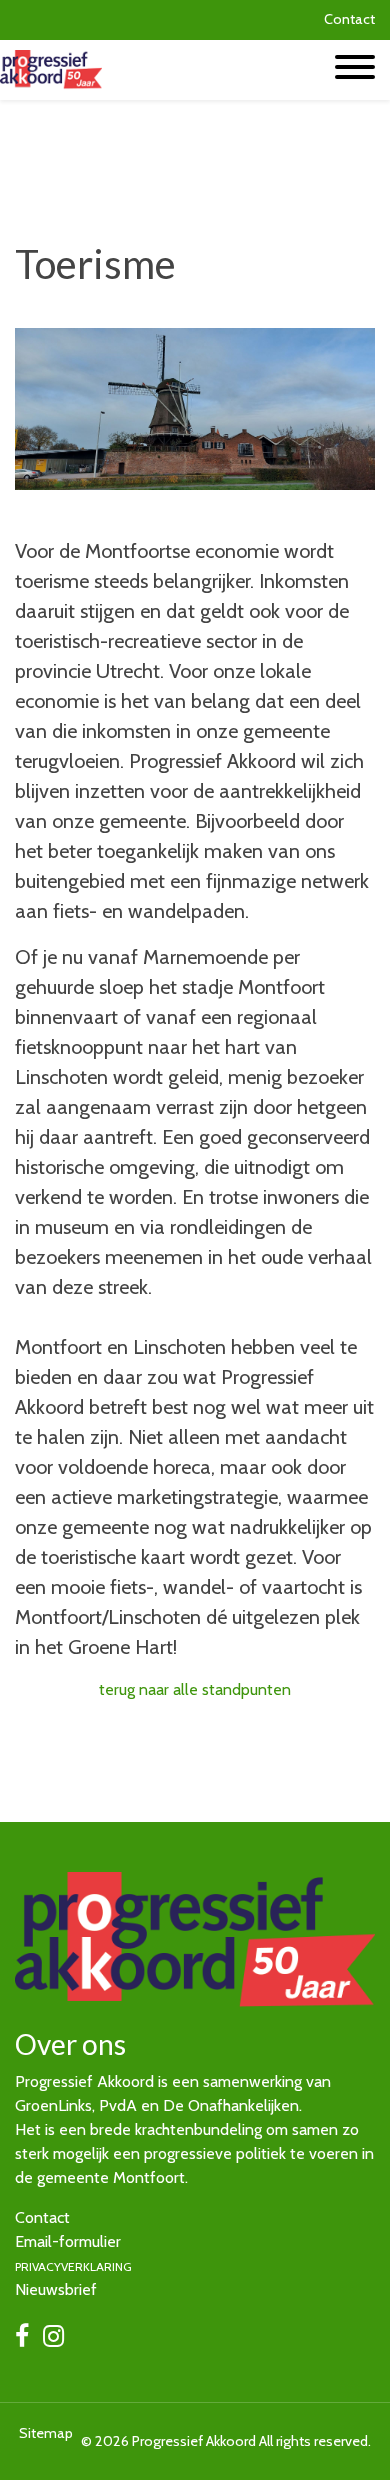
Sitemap (46, 2433)
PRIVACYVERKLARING (73, 2266)
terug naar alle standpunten (195, 1689)
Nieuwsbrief (56, 2289)
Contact (349, 19)
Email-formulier (68, 2241)
